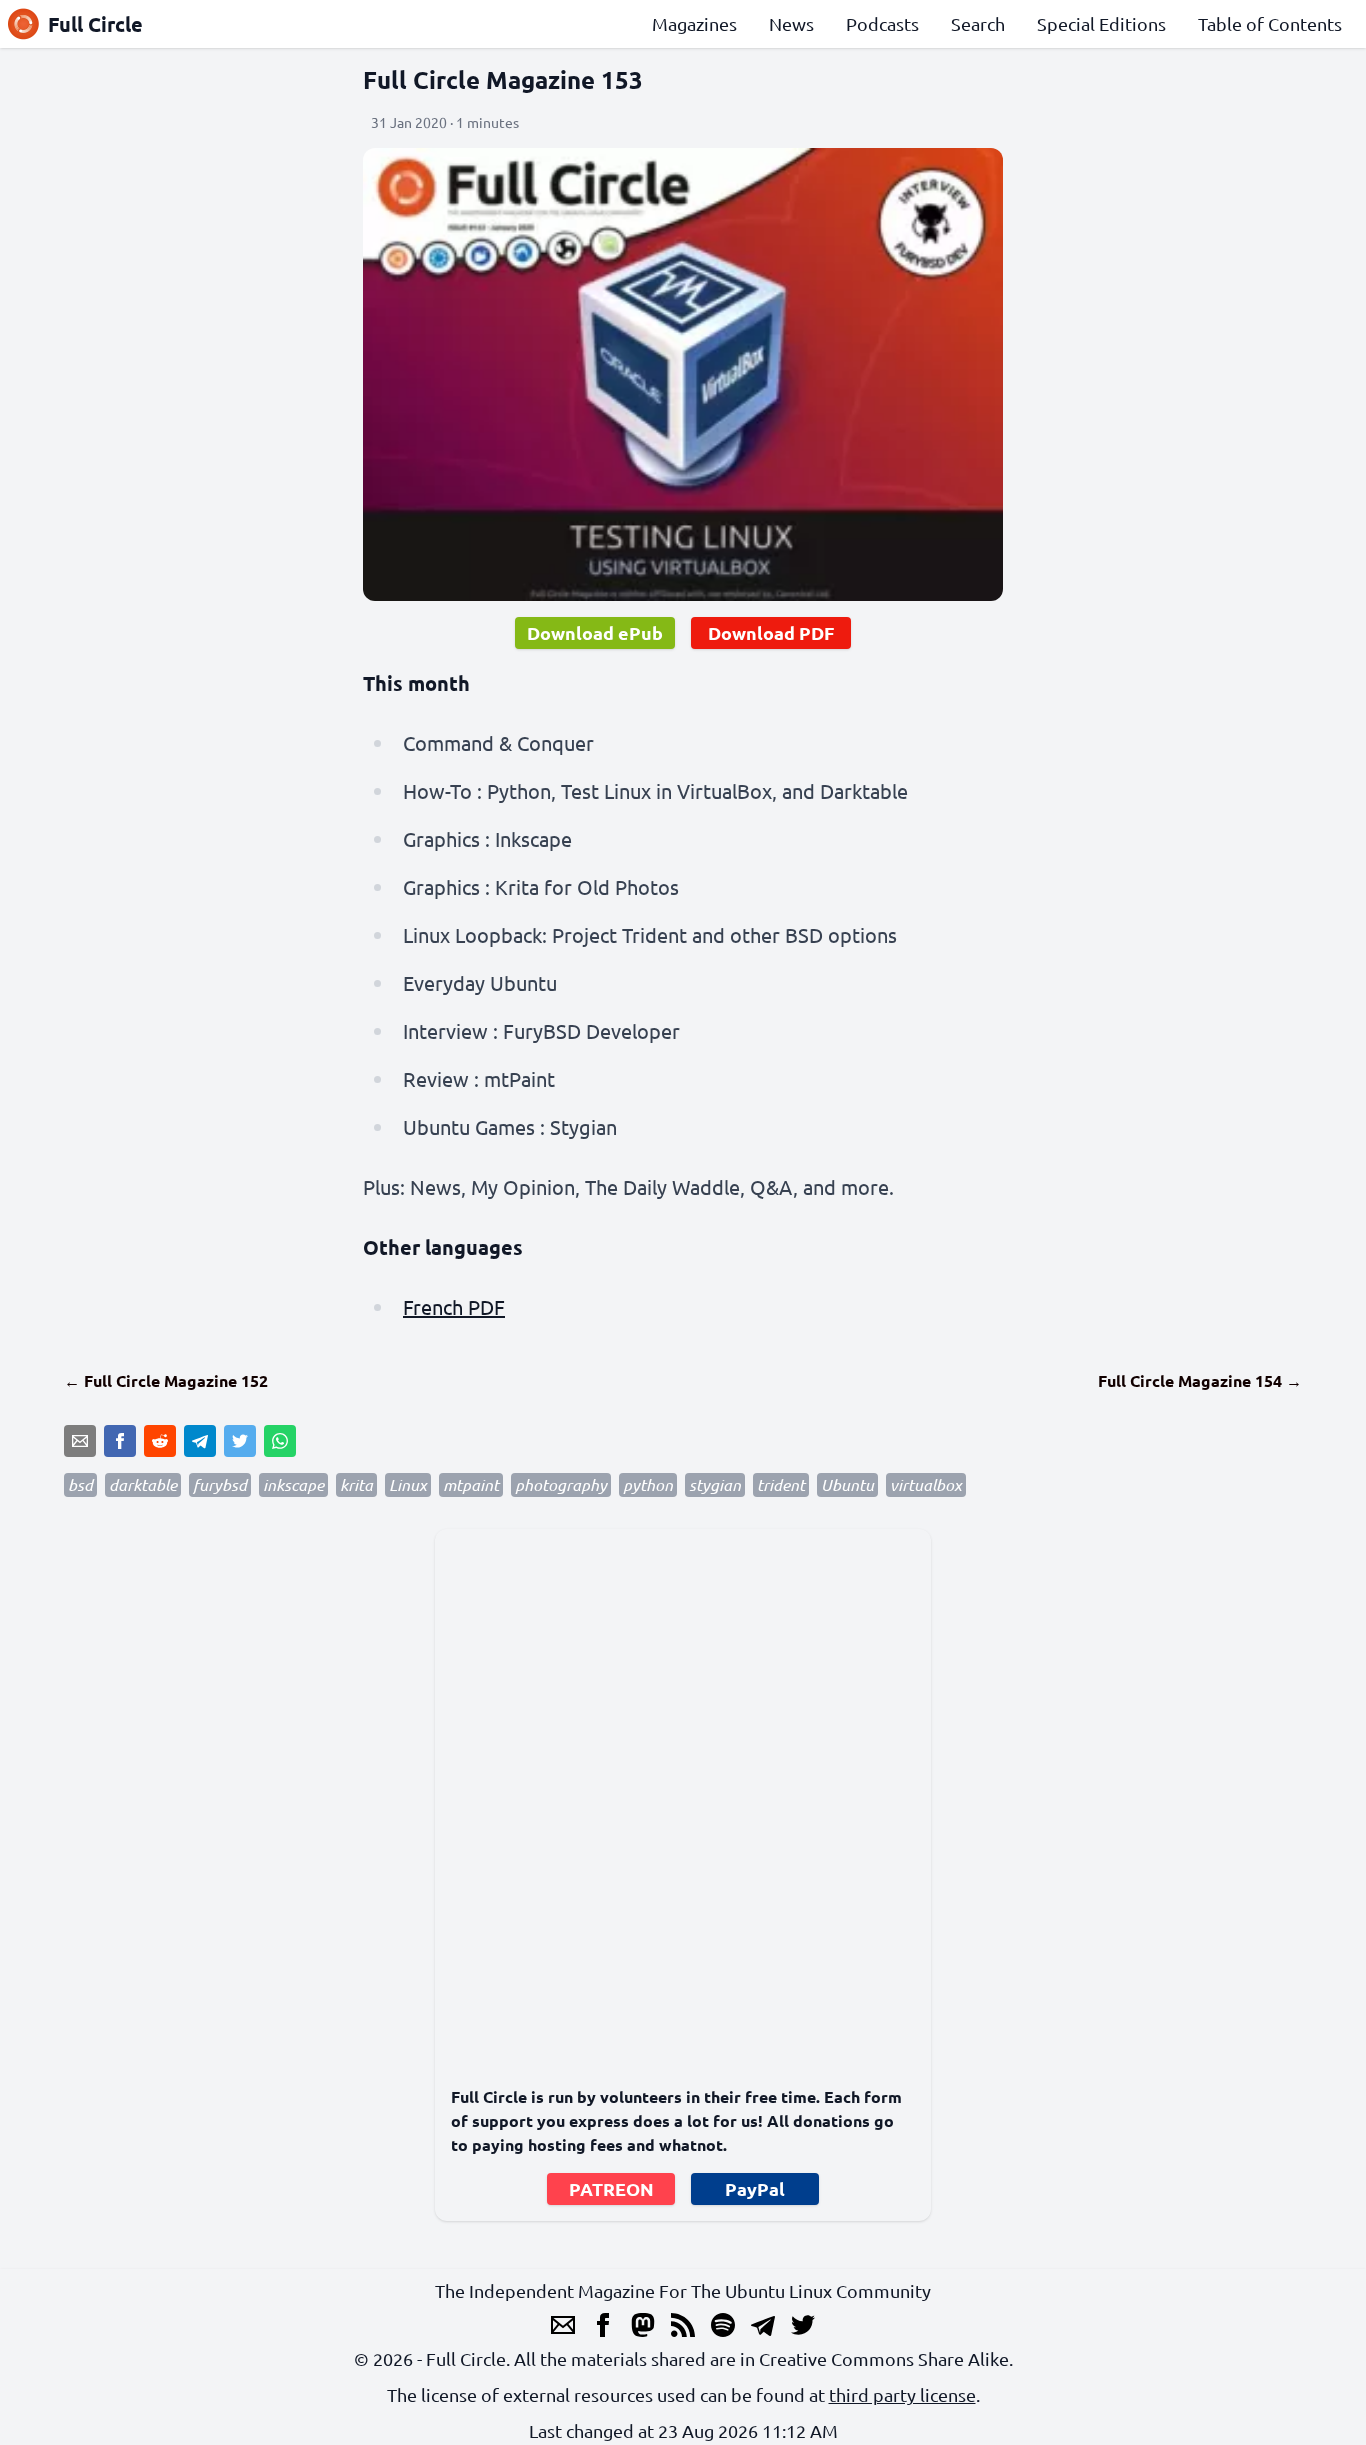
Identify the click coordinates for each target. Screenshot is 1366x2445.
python (648, 1484)
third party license (902, 2394)
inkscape (293, 1484)
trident (781, 1484)
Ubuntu (847, 1484)
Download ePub (595, 632)
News (791, 23)
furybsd (220, 1484)
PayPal (755, 2188)
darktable (143, 1484)
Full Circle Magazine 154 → (1200, 1380)
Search (978, 23)
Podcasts (882, 23)
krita (356, 1484)
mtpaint (471, 1484)
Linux (408, 1484)
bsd (80, 1484)
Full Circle (95, 24)
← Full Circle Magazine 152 (166, 1380)
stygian (715, 1484)
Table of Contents (1270, 23)
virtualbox (926, 1484)
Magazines (694, 23)
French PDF (454, 1306)
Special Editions (1101, 23)
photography (561, 1484)
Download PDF (771, 632)
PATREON (611, 2188)
